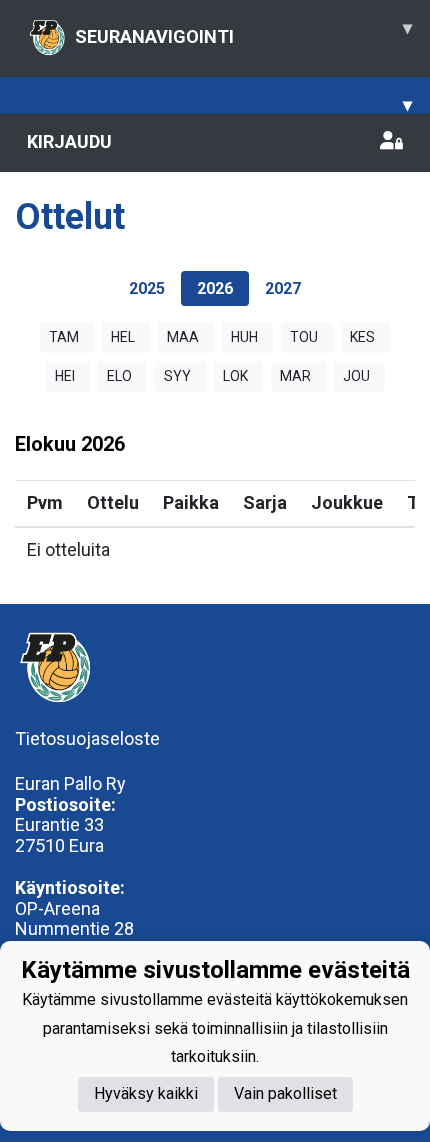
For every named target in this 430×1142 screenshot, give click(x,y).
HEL (123, 337)
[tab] (147, 288)
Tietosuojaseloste (87, 738)
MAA (183, 337)
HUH (244, 337)
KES (362, 337)
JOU (356, 376)
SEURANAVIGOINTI (243, 32)
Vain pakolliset (285, 1093)
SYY (177, 376)
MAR (295, 376)
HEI (65, 376)
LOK (235, 376)
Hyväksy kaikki (146, 1093)
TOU (304, 337)
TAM (64, 337)
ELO (119, 376)
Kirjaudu (69, 141)
